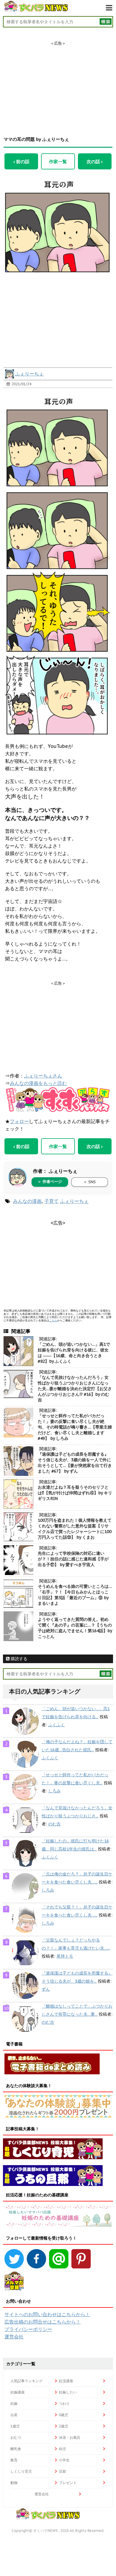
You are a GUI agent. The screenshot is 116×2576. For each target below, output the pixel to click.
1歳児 (15, 2426)
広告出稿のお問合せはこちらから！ (43, 2322)
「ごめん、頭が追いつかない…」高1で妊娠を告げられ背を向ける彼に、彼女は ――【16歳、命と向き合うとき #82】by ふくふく (74, 1353)
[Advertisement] (58, 83)
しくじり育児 (21, 2471)
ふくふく (57, 1725)
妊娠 (14, 2403)
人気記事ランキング (26, 2381)
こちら (53, 1320)
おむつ (16, 2437)
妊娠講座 (18, 2392)
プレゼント (68, 2483)
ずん (46, 1989)
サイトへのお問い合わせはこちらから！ (47, 2314)
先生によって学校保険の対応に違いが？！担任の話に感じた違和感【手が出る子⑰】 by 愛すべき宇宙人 (73, 1559)
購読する (18, 1659)
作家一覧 (58, 161)
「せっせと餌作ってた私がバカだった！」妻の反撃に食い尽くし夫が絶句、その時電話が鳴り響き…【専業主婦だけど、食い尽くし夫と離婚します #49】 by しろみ (75, 1427)
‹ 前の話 (21, 161)
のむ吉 (54, 1824)
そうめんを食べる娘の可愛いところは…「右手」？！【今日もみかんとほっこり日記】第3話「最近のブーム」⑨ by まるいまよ (75, 1595)
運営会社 (14, 2337)
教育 (14, 2460)
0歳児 (64, 2415)
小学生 (64, 2460)
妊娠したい (68, 2392)
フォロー (19, 1121)
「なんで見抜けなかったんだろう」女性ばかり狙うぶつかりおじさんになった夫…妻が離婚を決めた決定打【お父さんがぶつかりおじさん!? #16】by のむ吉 (75, 1389)
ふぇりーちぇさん (43, 1076)
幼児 (62, 2449)
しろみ (54, 1791)
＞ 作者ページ (50, 1182)
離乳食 (16, 2449)
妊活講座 (66, 2381)
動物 (14, 2483)
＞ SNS (90, 1182)
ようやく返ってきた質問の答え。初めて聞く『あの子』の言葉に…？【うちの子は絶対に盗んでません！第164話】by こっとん (75, 1628)
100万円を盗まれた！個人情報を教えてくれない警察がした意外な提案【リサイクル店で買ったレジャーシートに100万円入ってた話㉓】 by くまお (75, 1529)
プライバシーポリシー (28, 2329)
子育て (51, 1201)
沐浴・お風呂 (70, 2437)
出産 (14, 2415)
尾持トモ (65, 1956)
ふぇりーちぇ (29, 374)
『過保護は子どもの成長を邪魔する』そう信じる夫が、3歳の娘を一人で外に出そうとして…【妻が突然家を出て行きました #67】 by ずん (75, 1463)
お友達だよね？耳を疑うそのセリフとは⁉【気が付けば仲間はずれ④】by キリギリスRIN (75, 1493)
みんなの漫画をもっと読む (38, 1083)
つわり (64, 2403)
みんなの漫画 (27, 1201)
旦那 (62, 2471)
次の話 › (95, 161)
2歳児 (64, 2426)
